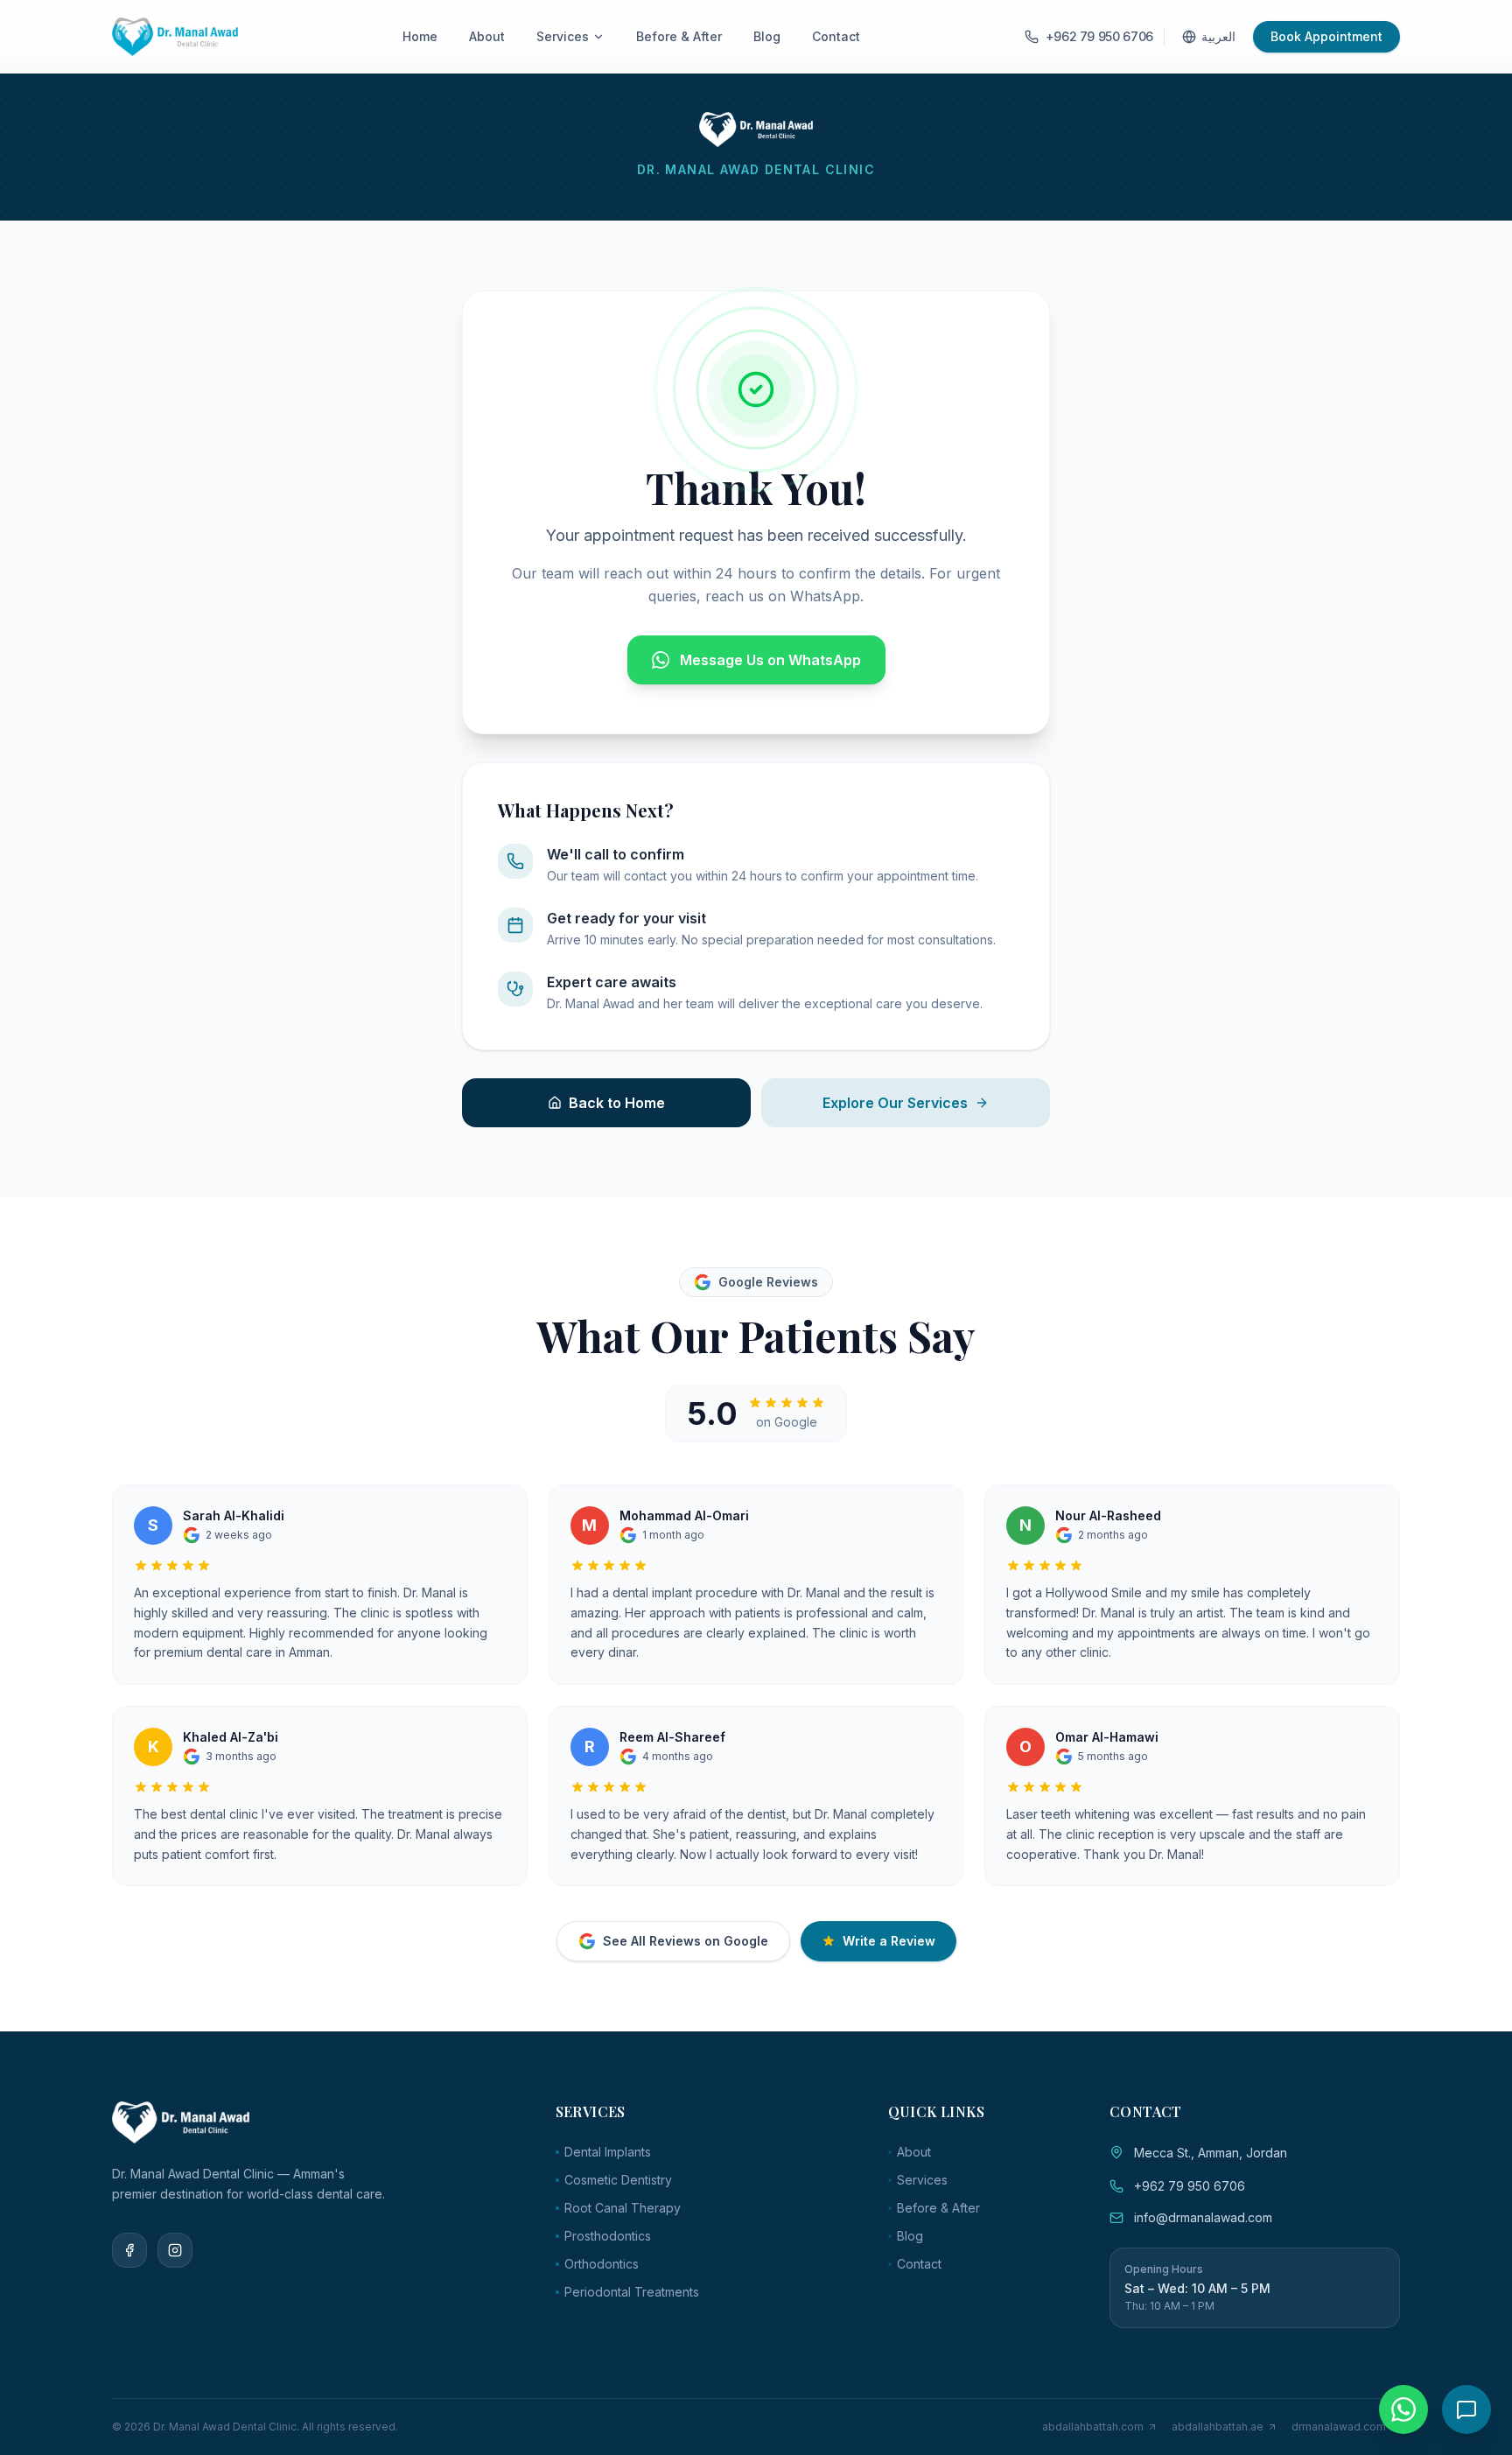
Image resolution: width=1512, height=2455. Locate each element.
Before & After (679, 36)
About (487, 36)
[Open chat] (1466, 2409)
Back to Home (617, 1103)
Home (420, 36)
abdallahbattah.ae (1218, 2427)
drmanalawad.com (1339, 2427)
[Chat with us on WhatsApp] (1403, 2409)
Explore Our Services (895, 1103)
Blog (767, 36)
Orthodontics (602, 2264)
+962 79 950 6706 (1190, 2186)
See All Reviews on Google (686, 1941)
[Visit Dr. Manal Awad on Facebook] (129, 2250)
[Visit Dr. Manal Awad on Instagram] (175, 2250)
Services (563, 36)
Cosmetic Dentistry (618, 2180)
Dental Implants (608, 2152)
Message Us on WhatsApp (770, 660)
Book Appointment (1326, 36)
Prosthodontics (608, 2236)
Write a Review (889, 1941)
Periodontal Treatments (632, 2292)
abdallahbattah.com (1093, 2427)
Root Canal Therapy (623, 2208)
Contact (836, 36)
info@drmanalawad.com (1203, 2217)
